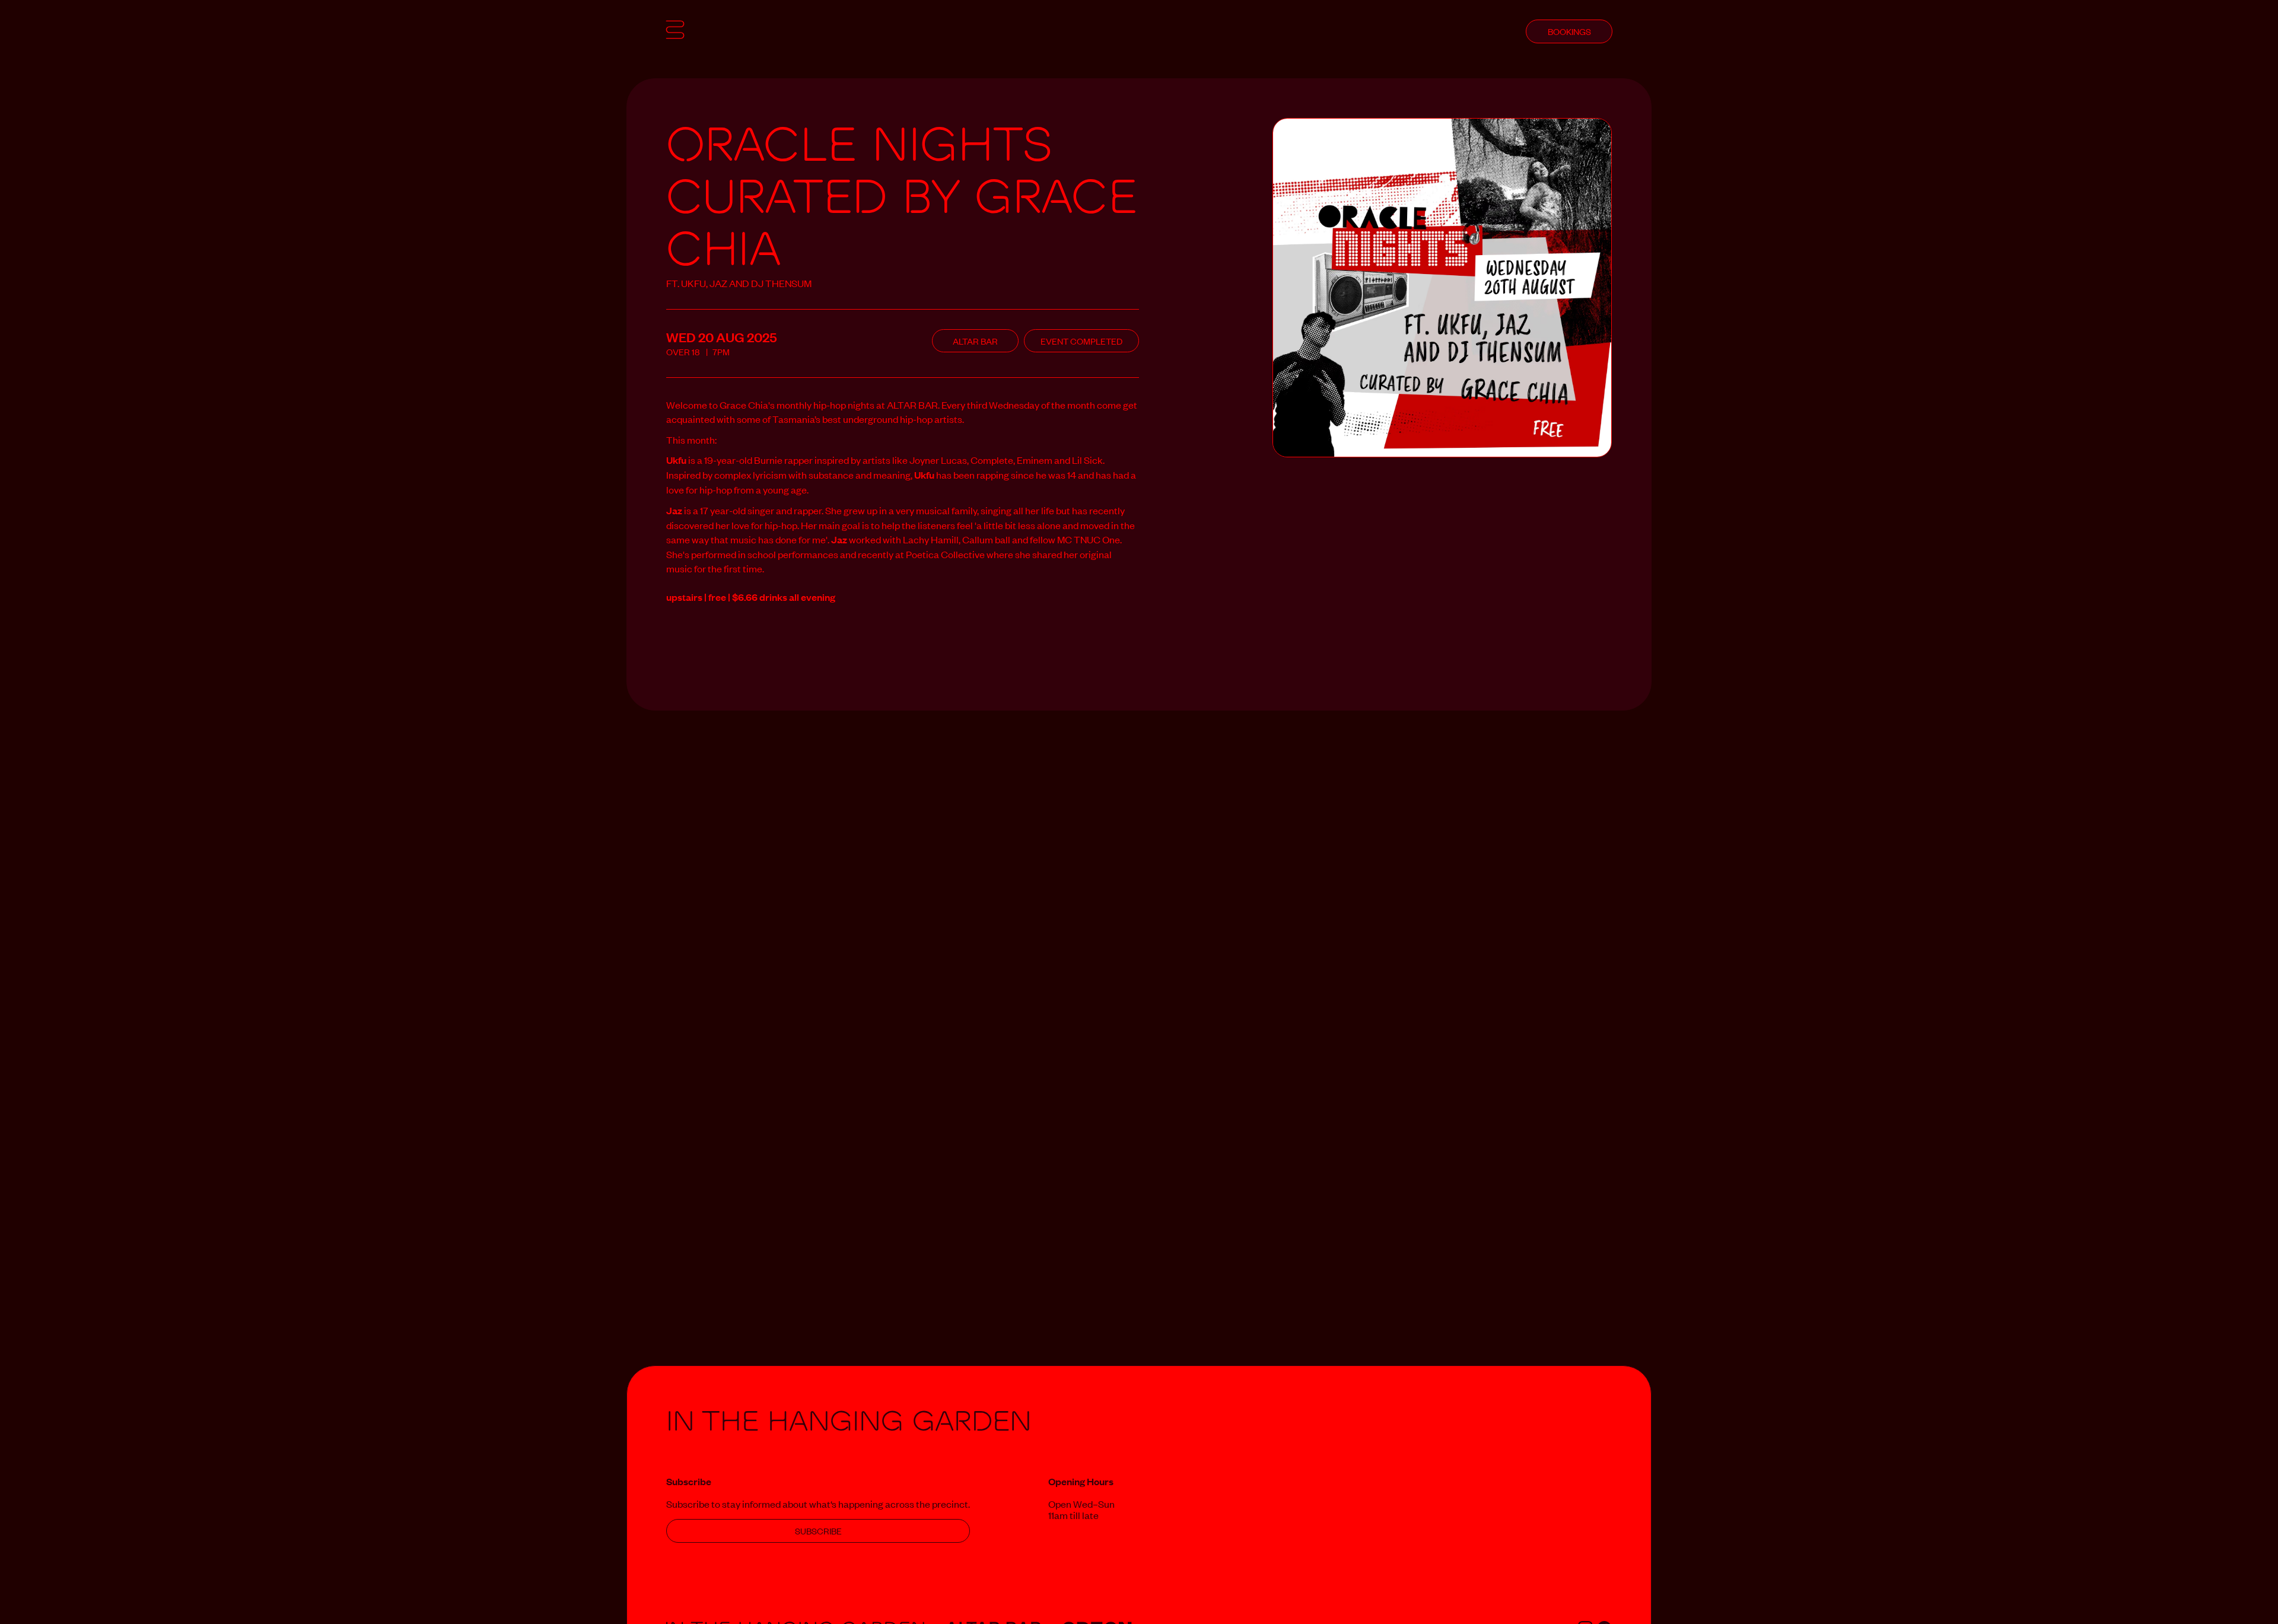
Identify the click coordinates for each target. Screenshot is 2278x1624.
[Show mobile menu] (675, 31)
